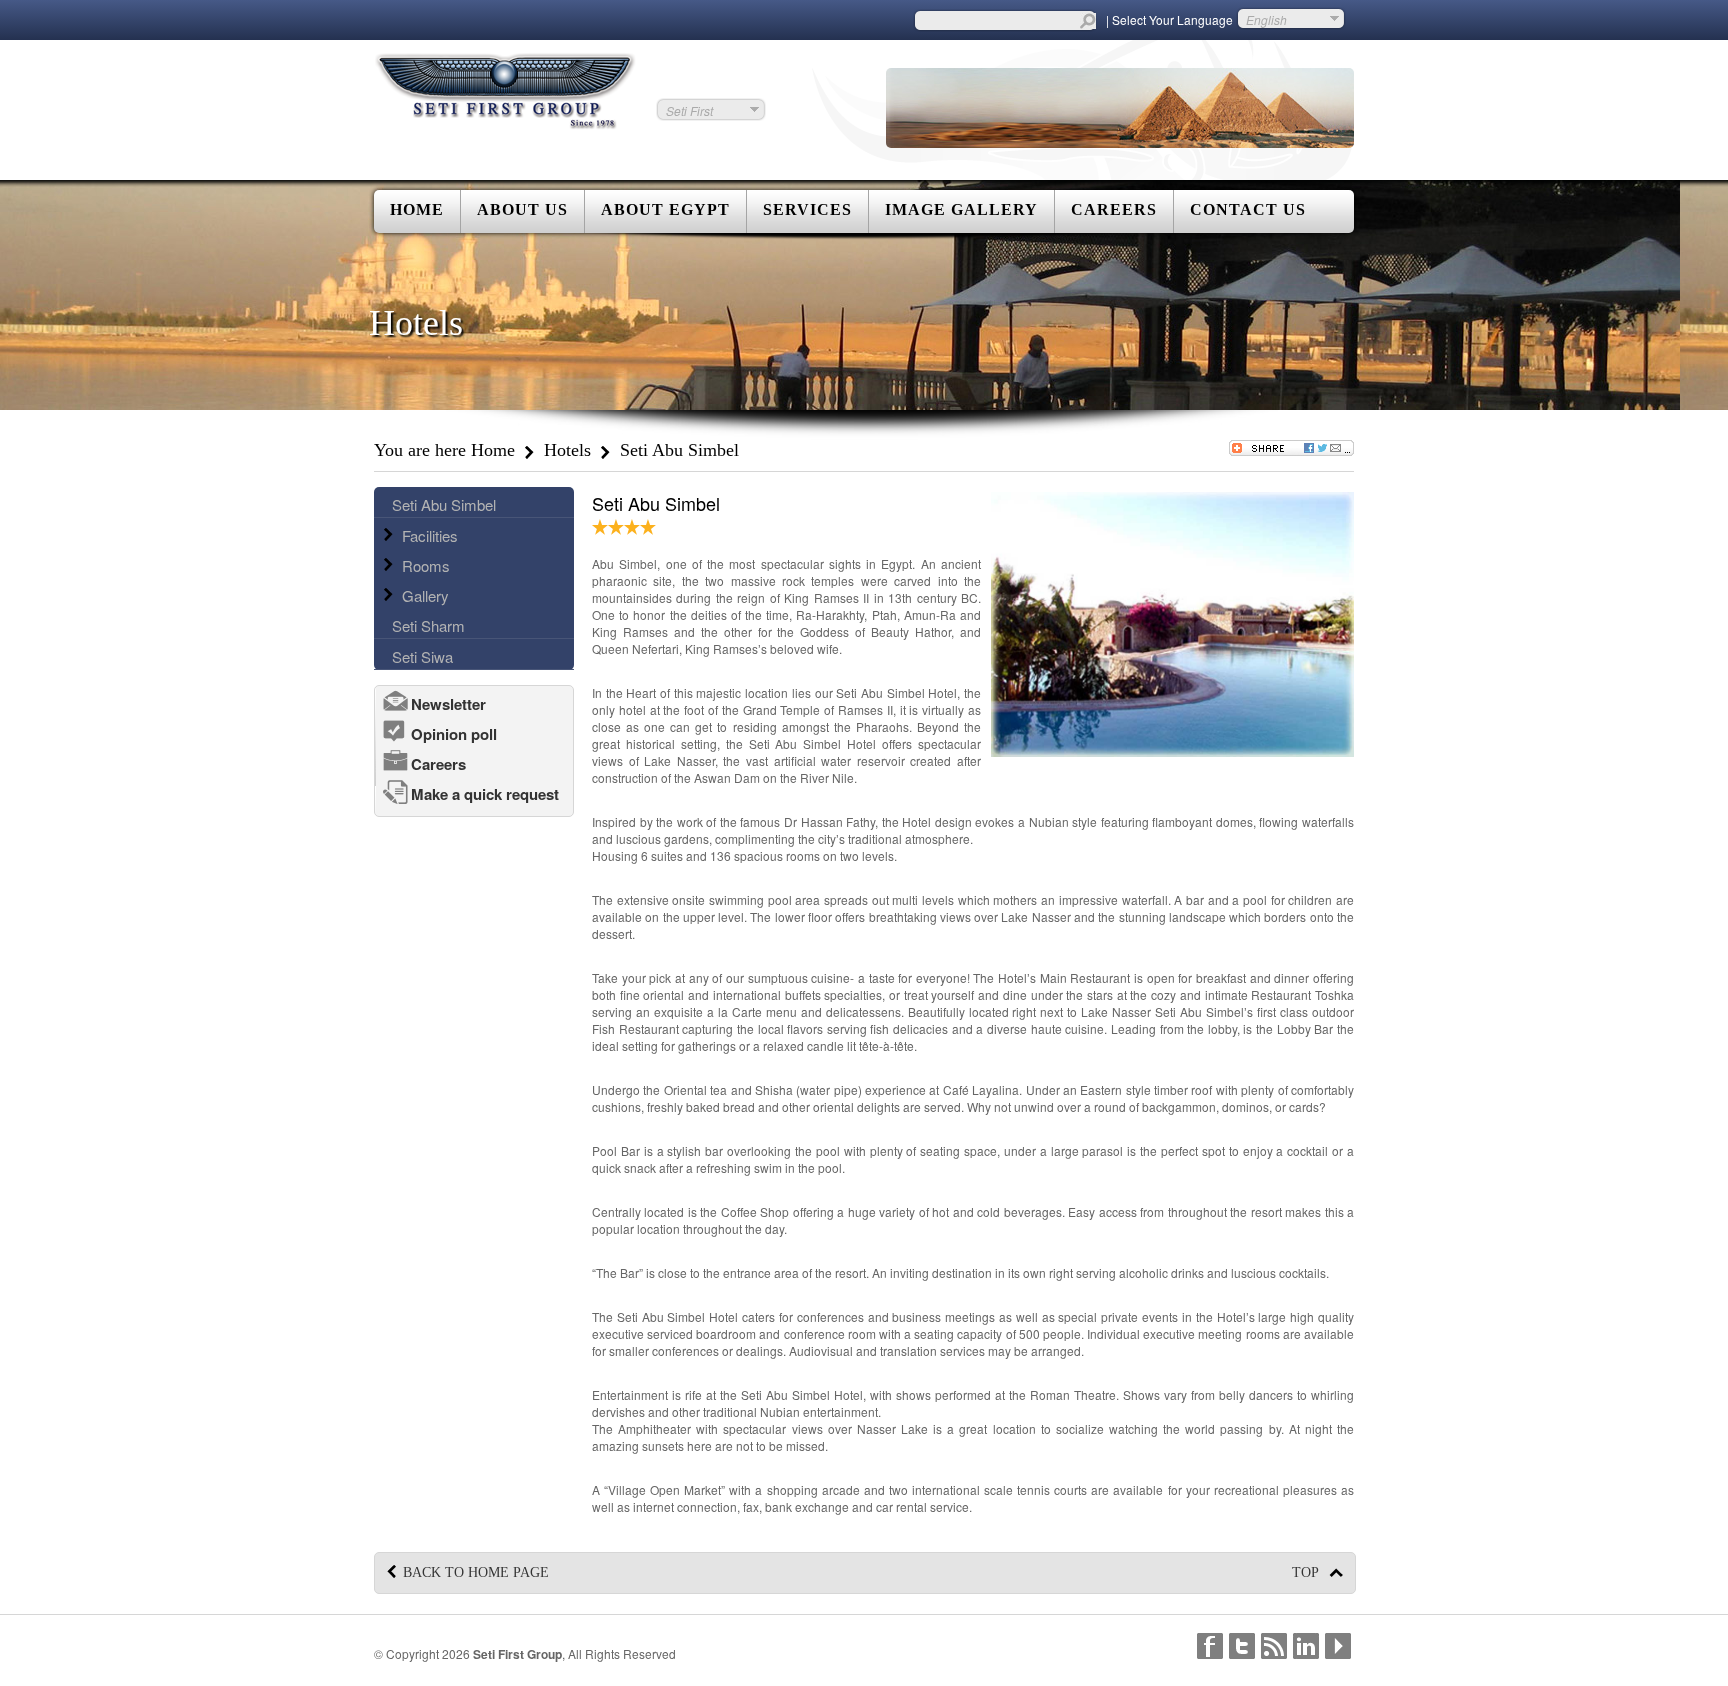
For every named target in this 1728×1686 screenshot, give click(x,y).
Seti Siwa (422, 656)
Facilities (430, 535)
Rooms (426, 565)
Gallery (425, 595)
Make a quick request (485, 794)
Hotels (567, 450)
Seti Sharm (428, 625)
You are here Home (444, 450)
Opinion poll (454, 734)
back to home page (476, 1572)
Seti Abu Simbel (444, 504)
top (1307, 1572)
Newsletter (448, 704)
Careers (438, 764)
